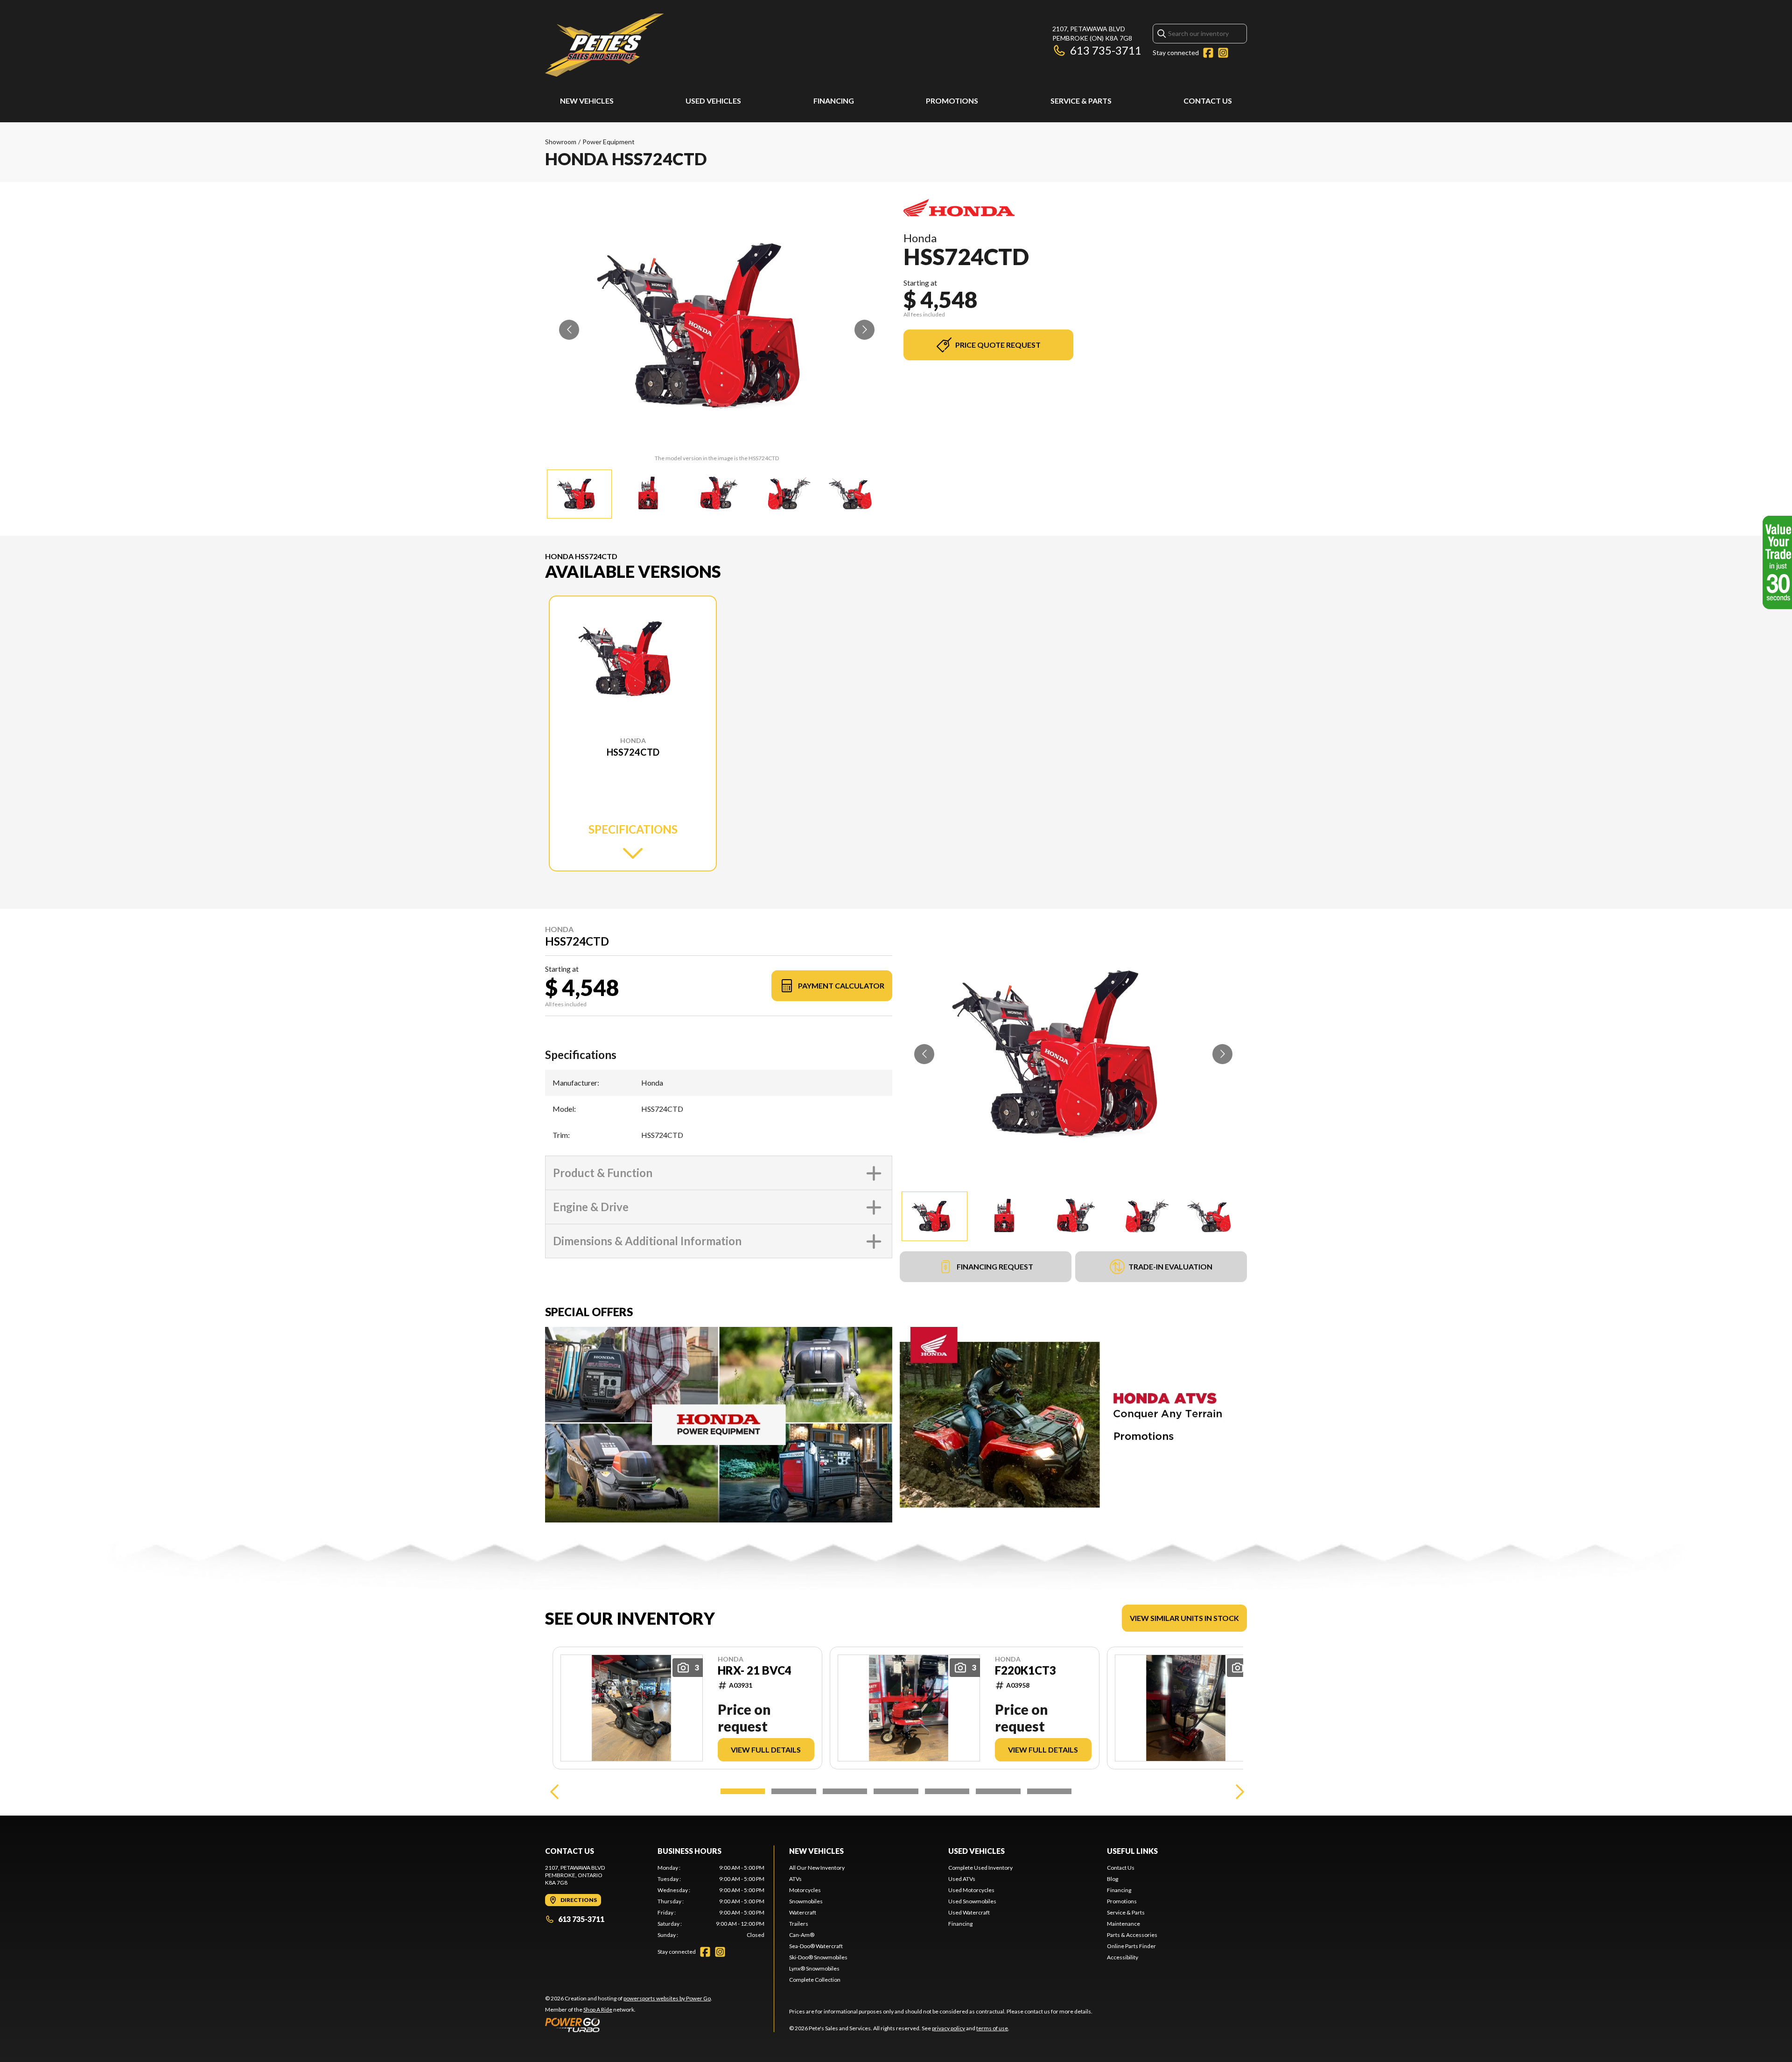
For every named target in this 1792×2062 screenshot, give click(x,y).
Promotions (952, 101)
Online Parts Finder (1131, 1946)
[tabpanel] (711, 1901)
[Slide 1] (743, 1791)
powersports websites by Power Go (667, 1998)
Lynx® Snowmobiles (814, 1968)
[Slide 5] (947, 1791)
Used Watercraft (969, 1912)
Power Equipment (609, 142)
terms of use (992, 2028)
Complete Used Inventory (980, 1868)
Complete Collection (815, 1980)
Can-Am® (802, 1935)
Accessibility (1123, 1957)
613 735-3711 (1106, 50)
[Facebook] (1208, 53)
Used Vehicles (713, 101)
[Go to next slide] (864, 330)
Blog (1113, 1879)
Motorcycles (805, 1890)
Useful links (1132, 1851)
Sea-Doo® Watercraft (816, 1946)
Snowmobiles (806, 1901)
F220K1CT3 (1025, 1670)
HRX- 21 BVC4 (755, 1670)
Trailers (799, 1924)
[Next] (1238, 1791)
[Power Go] (629, 2025)
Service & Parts (1081, 101)
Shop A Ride (598, 2009)
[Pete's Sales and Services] (604, 45)
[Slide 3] (845, 1791)
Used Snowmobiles (972, 1901)
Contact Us (1208, 101)
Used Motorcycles (971, 1890)
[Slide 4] (896, 1791)
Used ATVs (962, 1879)
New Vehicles (587, 101)
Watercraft (803, 1912)
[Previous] (554, 1791)
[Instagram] (1223, 53)
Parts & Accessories (1132, 1935)
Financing (834, 101)
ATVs (795, 1879)
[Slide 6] (998, 1791)
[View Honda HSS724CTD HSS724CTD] (579, 494)
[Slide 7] (1049, 1791)
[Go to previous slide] (569, 330)
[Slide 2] (794, 1791)
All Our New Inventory (817, 1868)
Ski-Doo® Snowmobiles (818, 1957)
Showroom (561, 142)
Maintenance (1123, 1924)
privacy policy (948, 2028)
